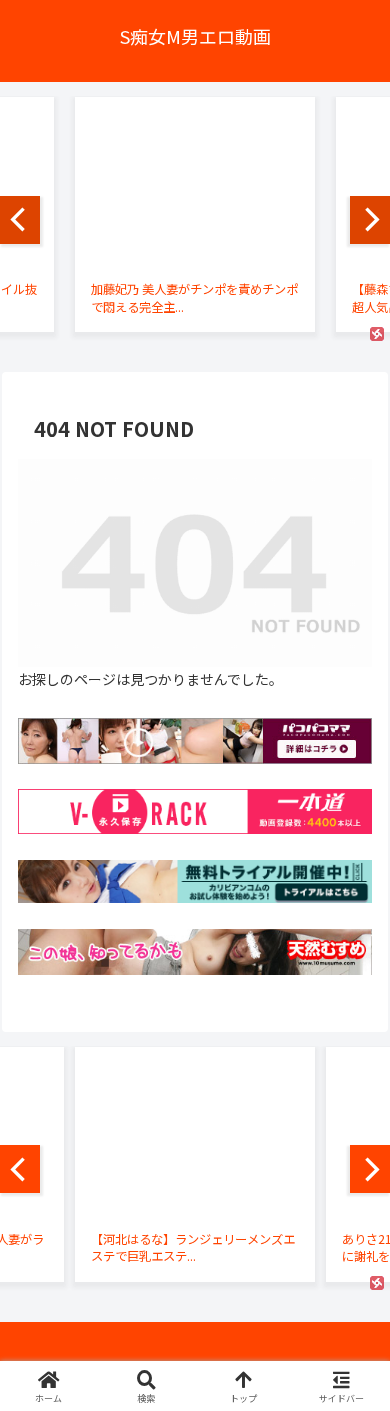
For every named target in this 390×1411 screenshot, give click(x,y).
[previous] (20, 220)
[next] (370, 220)
